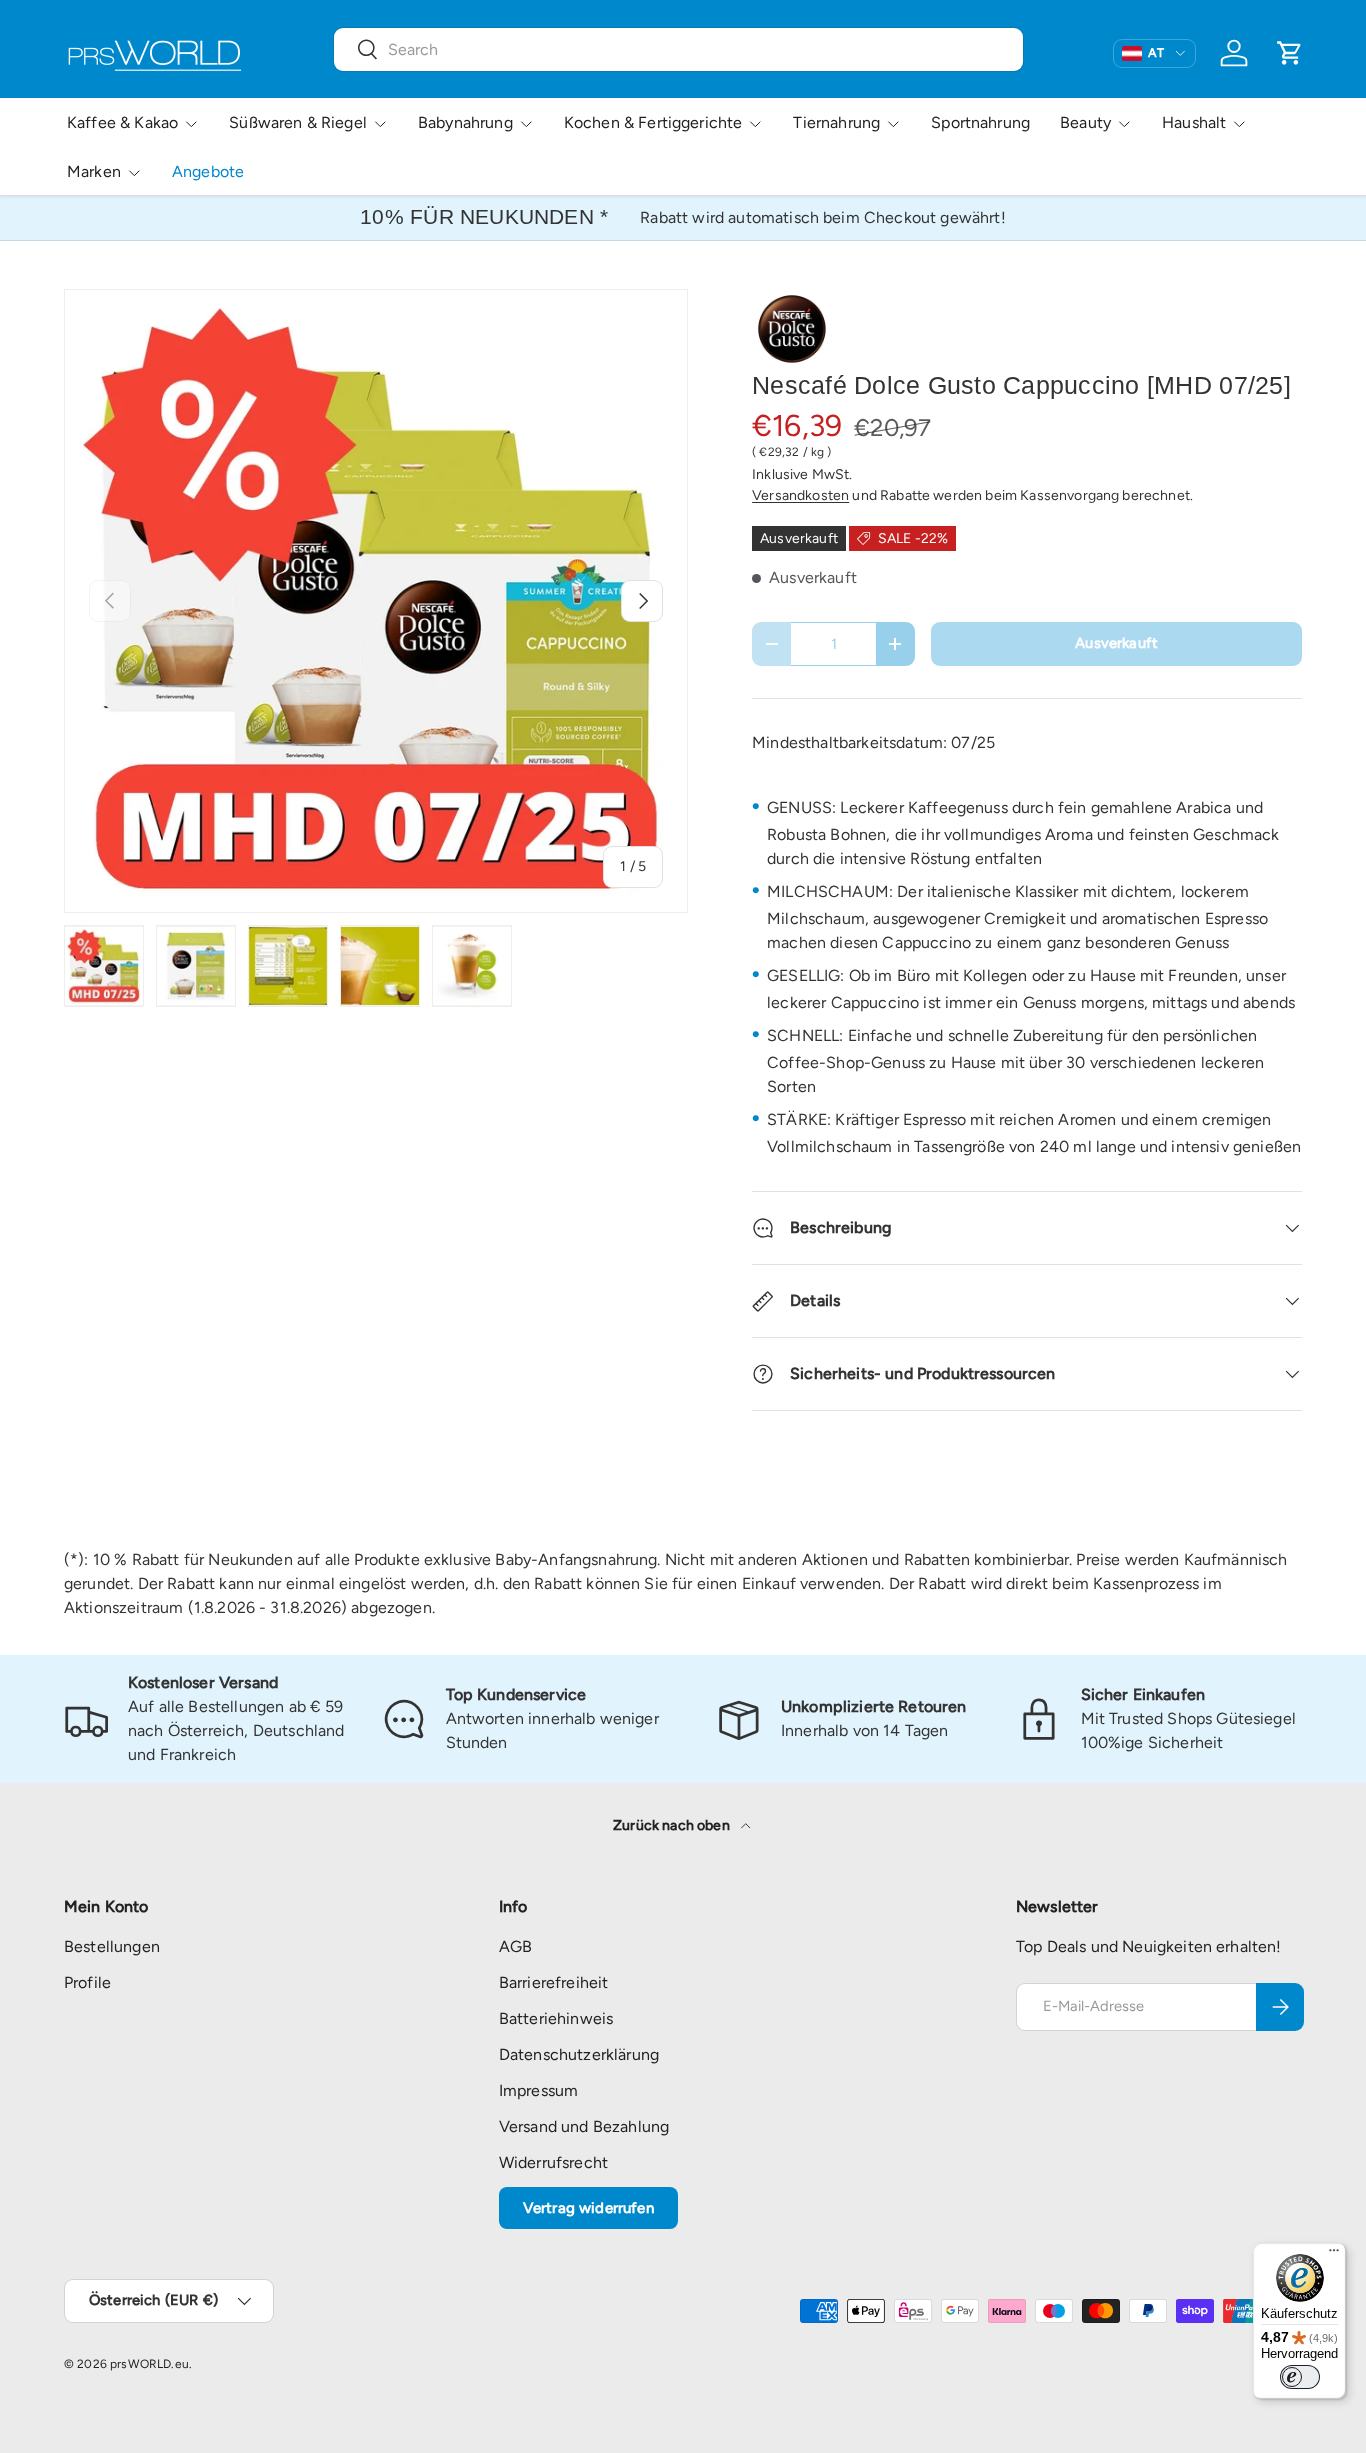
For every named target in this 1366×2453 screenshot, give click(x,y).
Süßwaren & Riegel (298, 122)
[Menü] (1334, 2255)
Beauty (1085, 122)
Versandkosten (800, 495)
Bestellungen (112, 1946)
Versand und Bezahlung (584, 2126)
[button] (1290, 53)
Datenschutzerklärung (579, 2054)
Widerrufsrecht (553, 2162)
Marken (94, 171)
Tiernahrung (836, 122)
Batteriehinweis (556, 2018)
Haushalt (1194, 122)
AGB (515, 1946)
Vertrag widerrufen (588, 2208)
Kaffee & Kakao (122, 122)
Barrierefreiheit (554, 1982)
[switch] (1300, 2377)
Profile (87, 1982)
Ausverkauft (1116, 643)
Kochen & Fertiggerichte (653, 122)
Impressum (538, 2090)
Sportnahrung (980, 122)
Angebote (208, 171)
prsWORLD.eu (149, 2364)
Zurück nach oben (673, 1825)
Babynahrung (465, 122)
